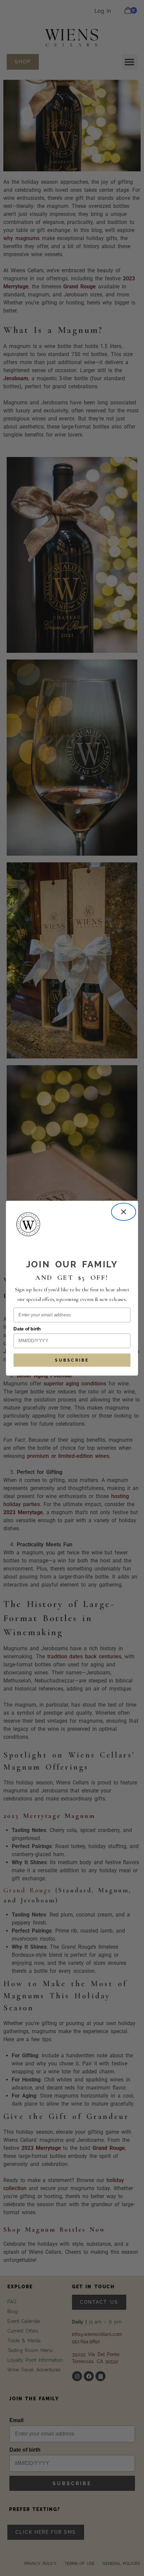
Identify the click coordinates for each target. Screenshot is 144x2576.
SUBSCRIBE (72, 1360)
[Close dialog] (124, 1212)
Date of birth (27, 1329)
